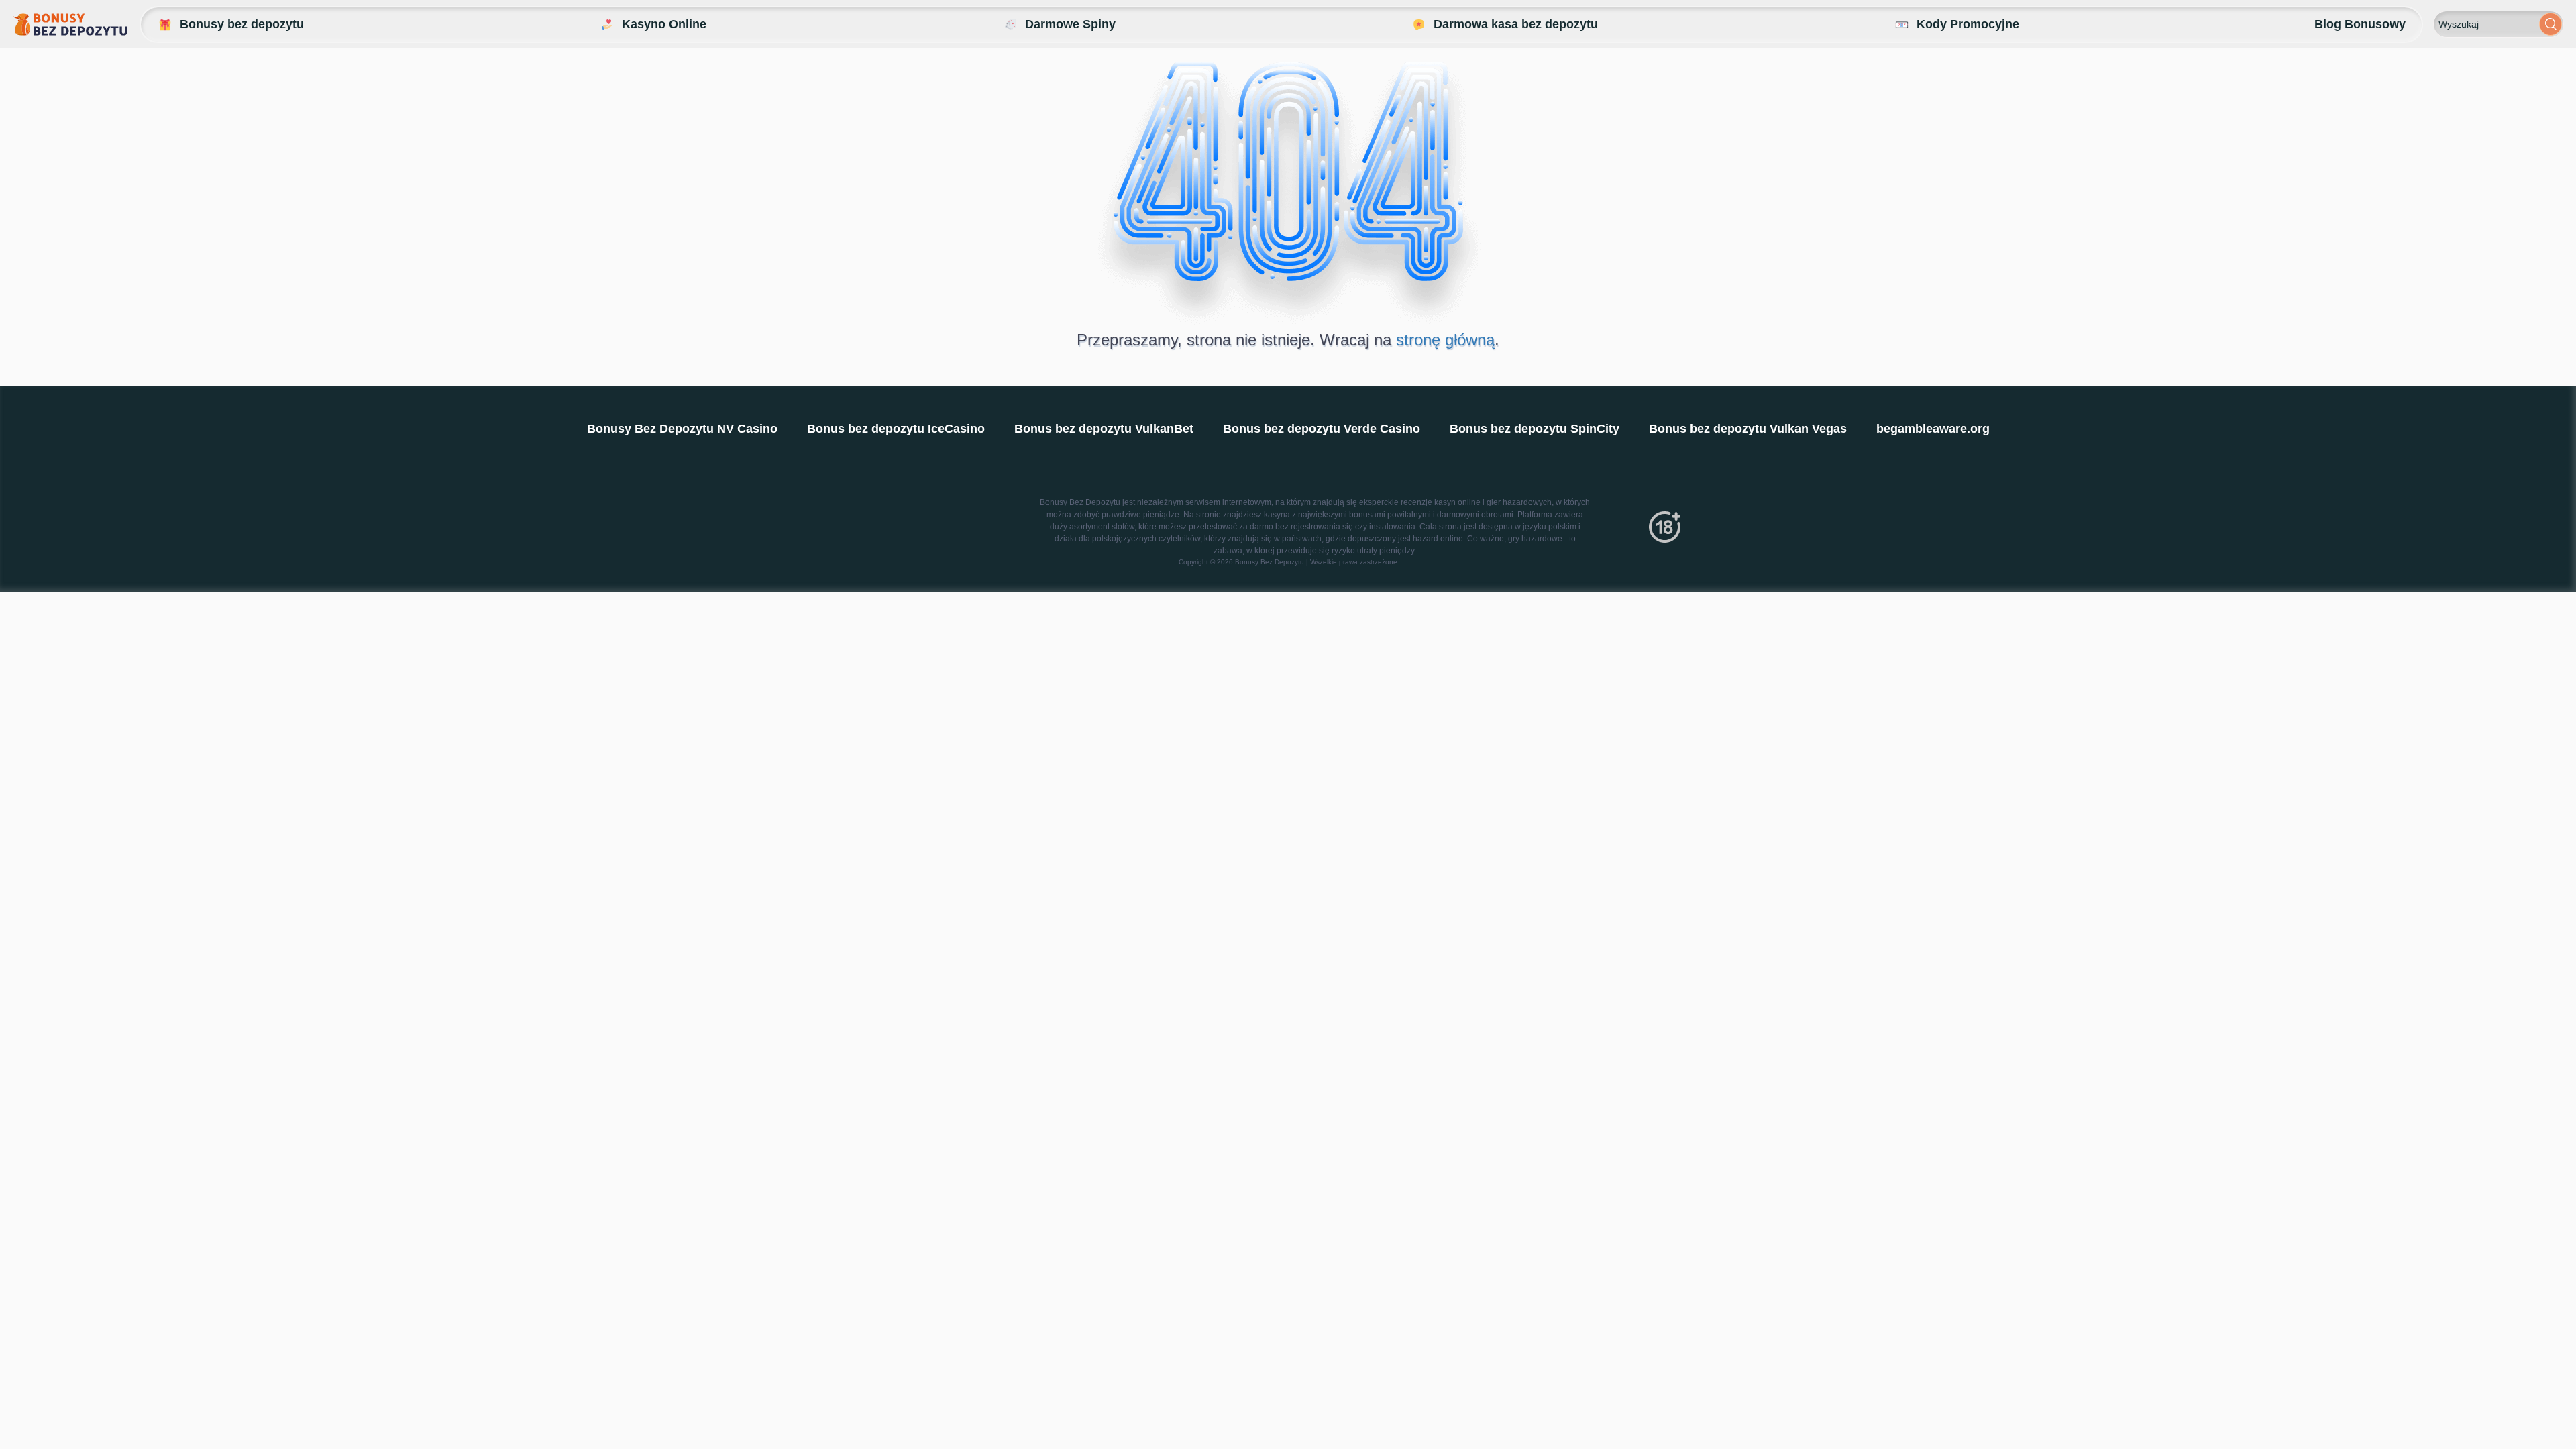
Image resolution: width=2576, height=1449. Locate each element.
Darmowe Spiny (1070, 24)
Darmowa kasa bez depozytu (1516, 24)
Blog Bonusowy (2360, 24)
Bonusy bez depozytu (242, 24)
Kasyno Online (664, 24)
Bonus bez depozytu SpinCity (1535, 429)
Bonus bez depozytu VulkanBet (1104, 429)
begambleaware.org (1933, 429)
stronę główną (1445, 340)
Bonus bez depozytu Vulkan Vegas (1748, 429)
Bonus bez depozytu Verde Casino (1322, 429)
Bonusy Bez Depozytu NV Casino (682, 429)
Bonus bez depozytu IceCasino (896, 429)
